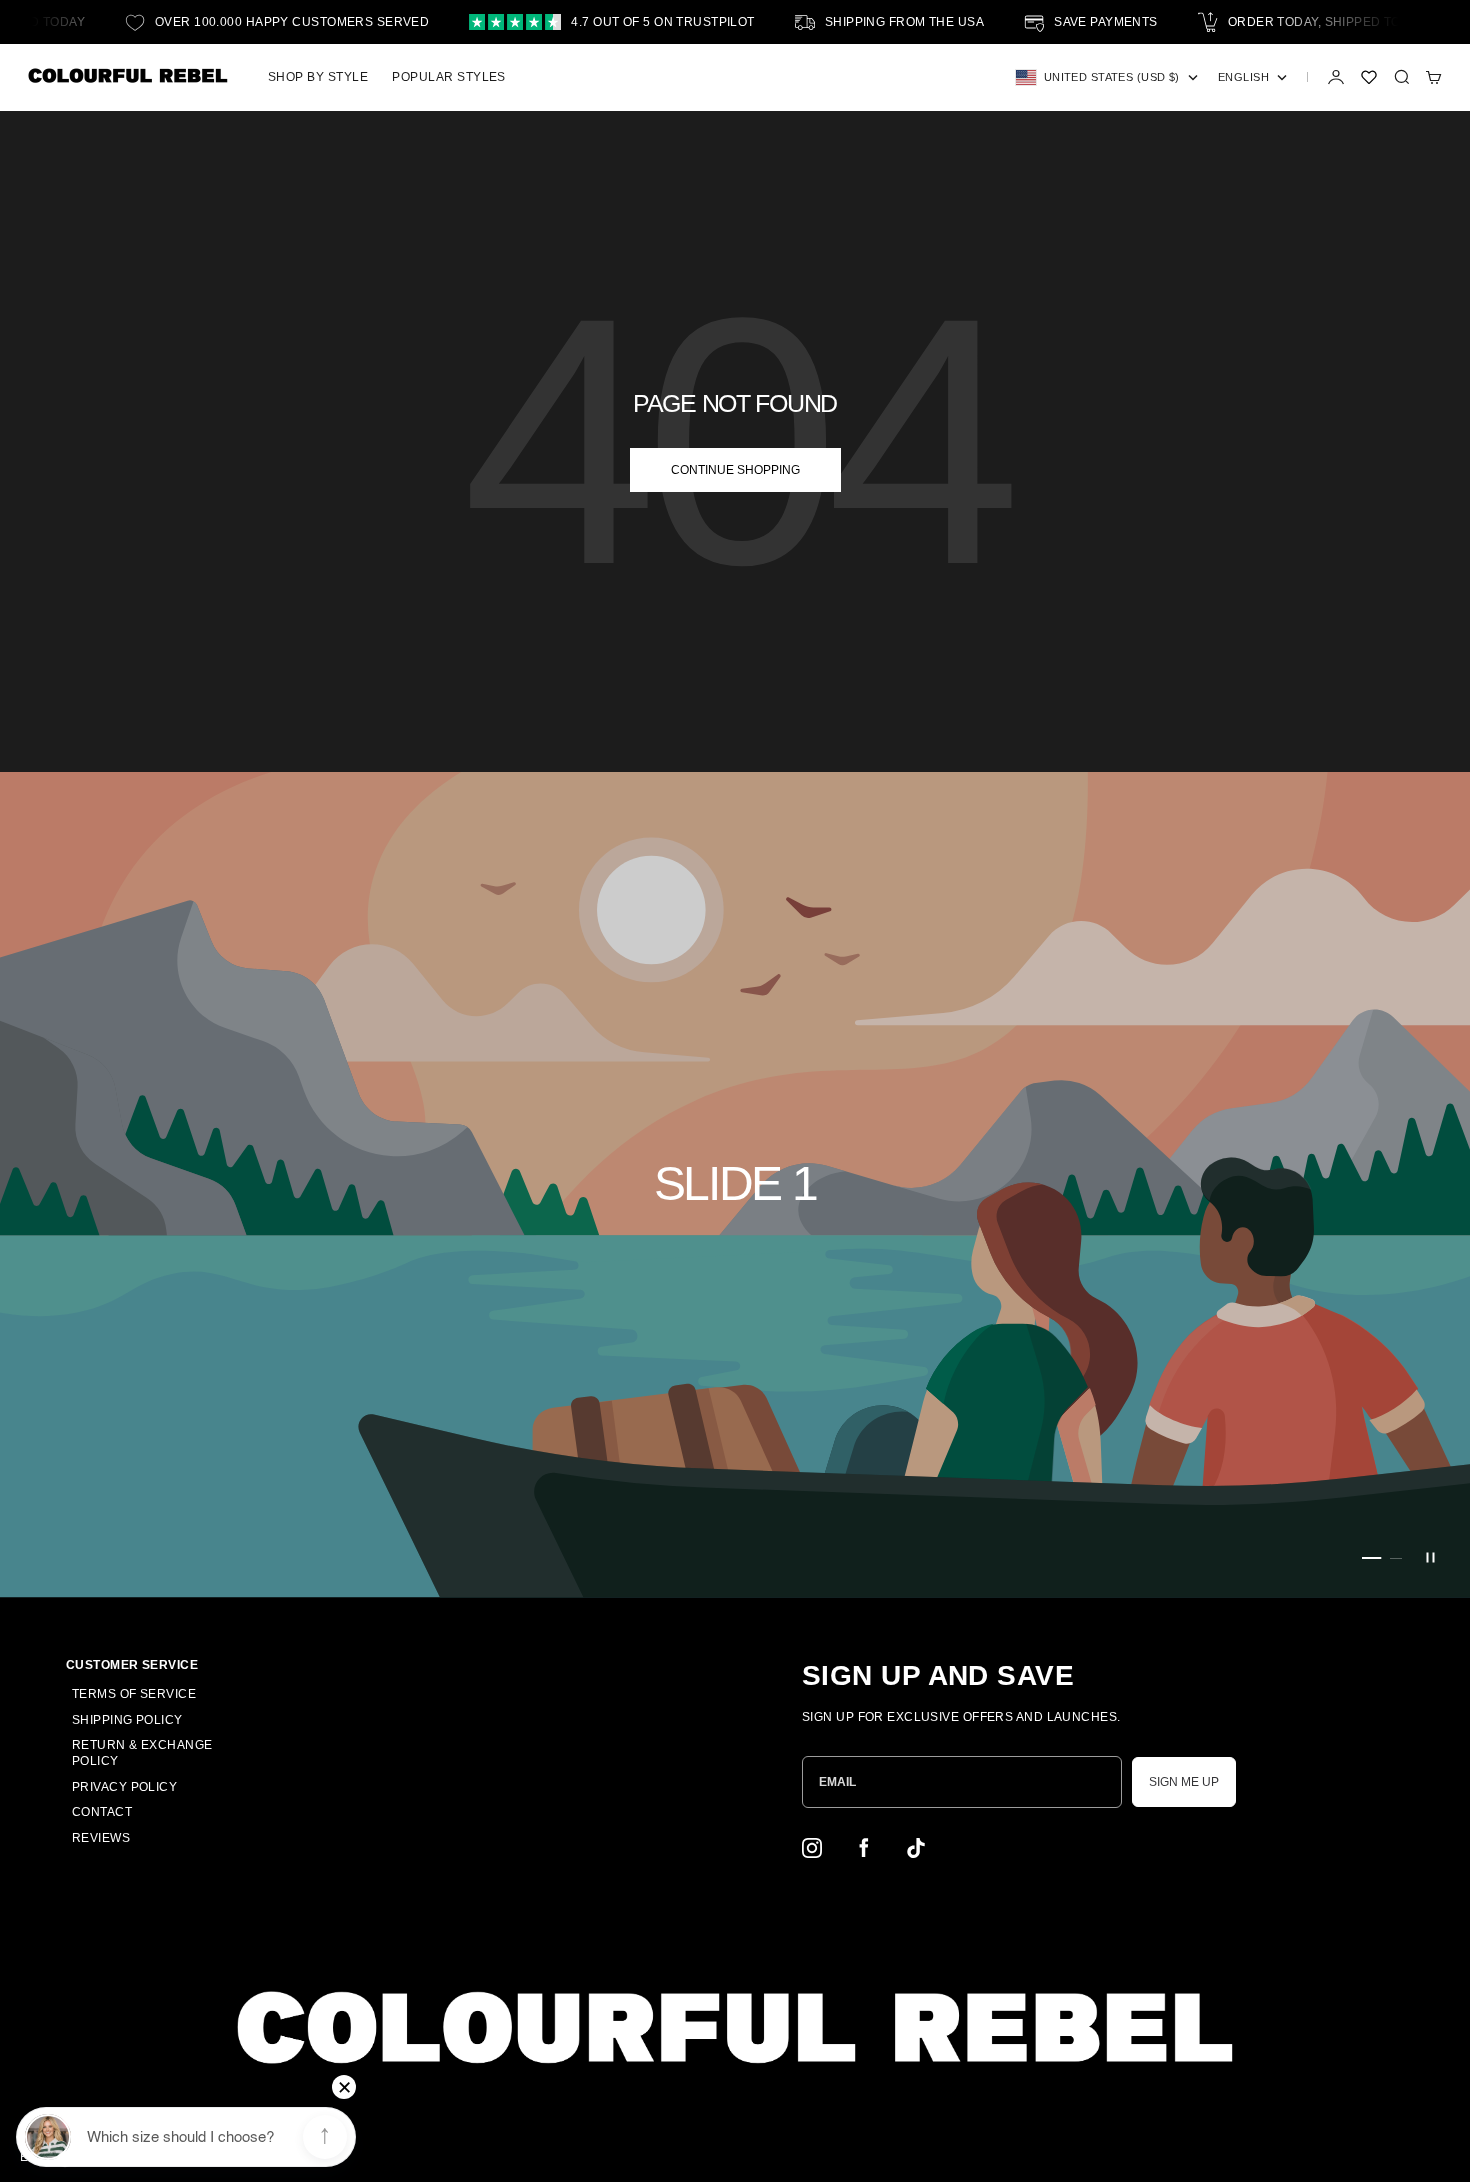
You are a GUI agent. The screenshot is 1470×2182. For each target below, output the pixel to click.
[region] (735, 1184)
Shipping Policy (127, 1720)
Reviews (101, 1838)
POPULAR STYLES (449, 77)
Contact (102, 1812)
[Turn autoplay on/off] (1430, 1558)
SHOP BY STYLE (318, 77)
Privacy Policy (124, 1787)
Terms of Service (134, 1694)
